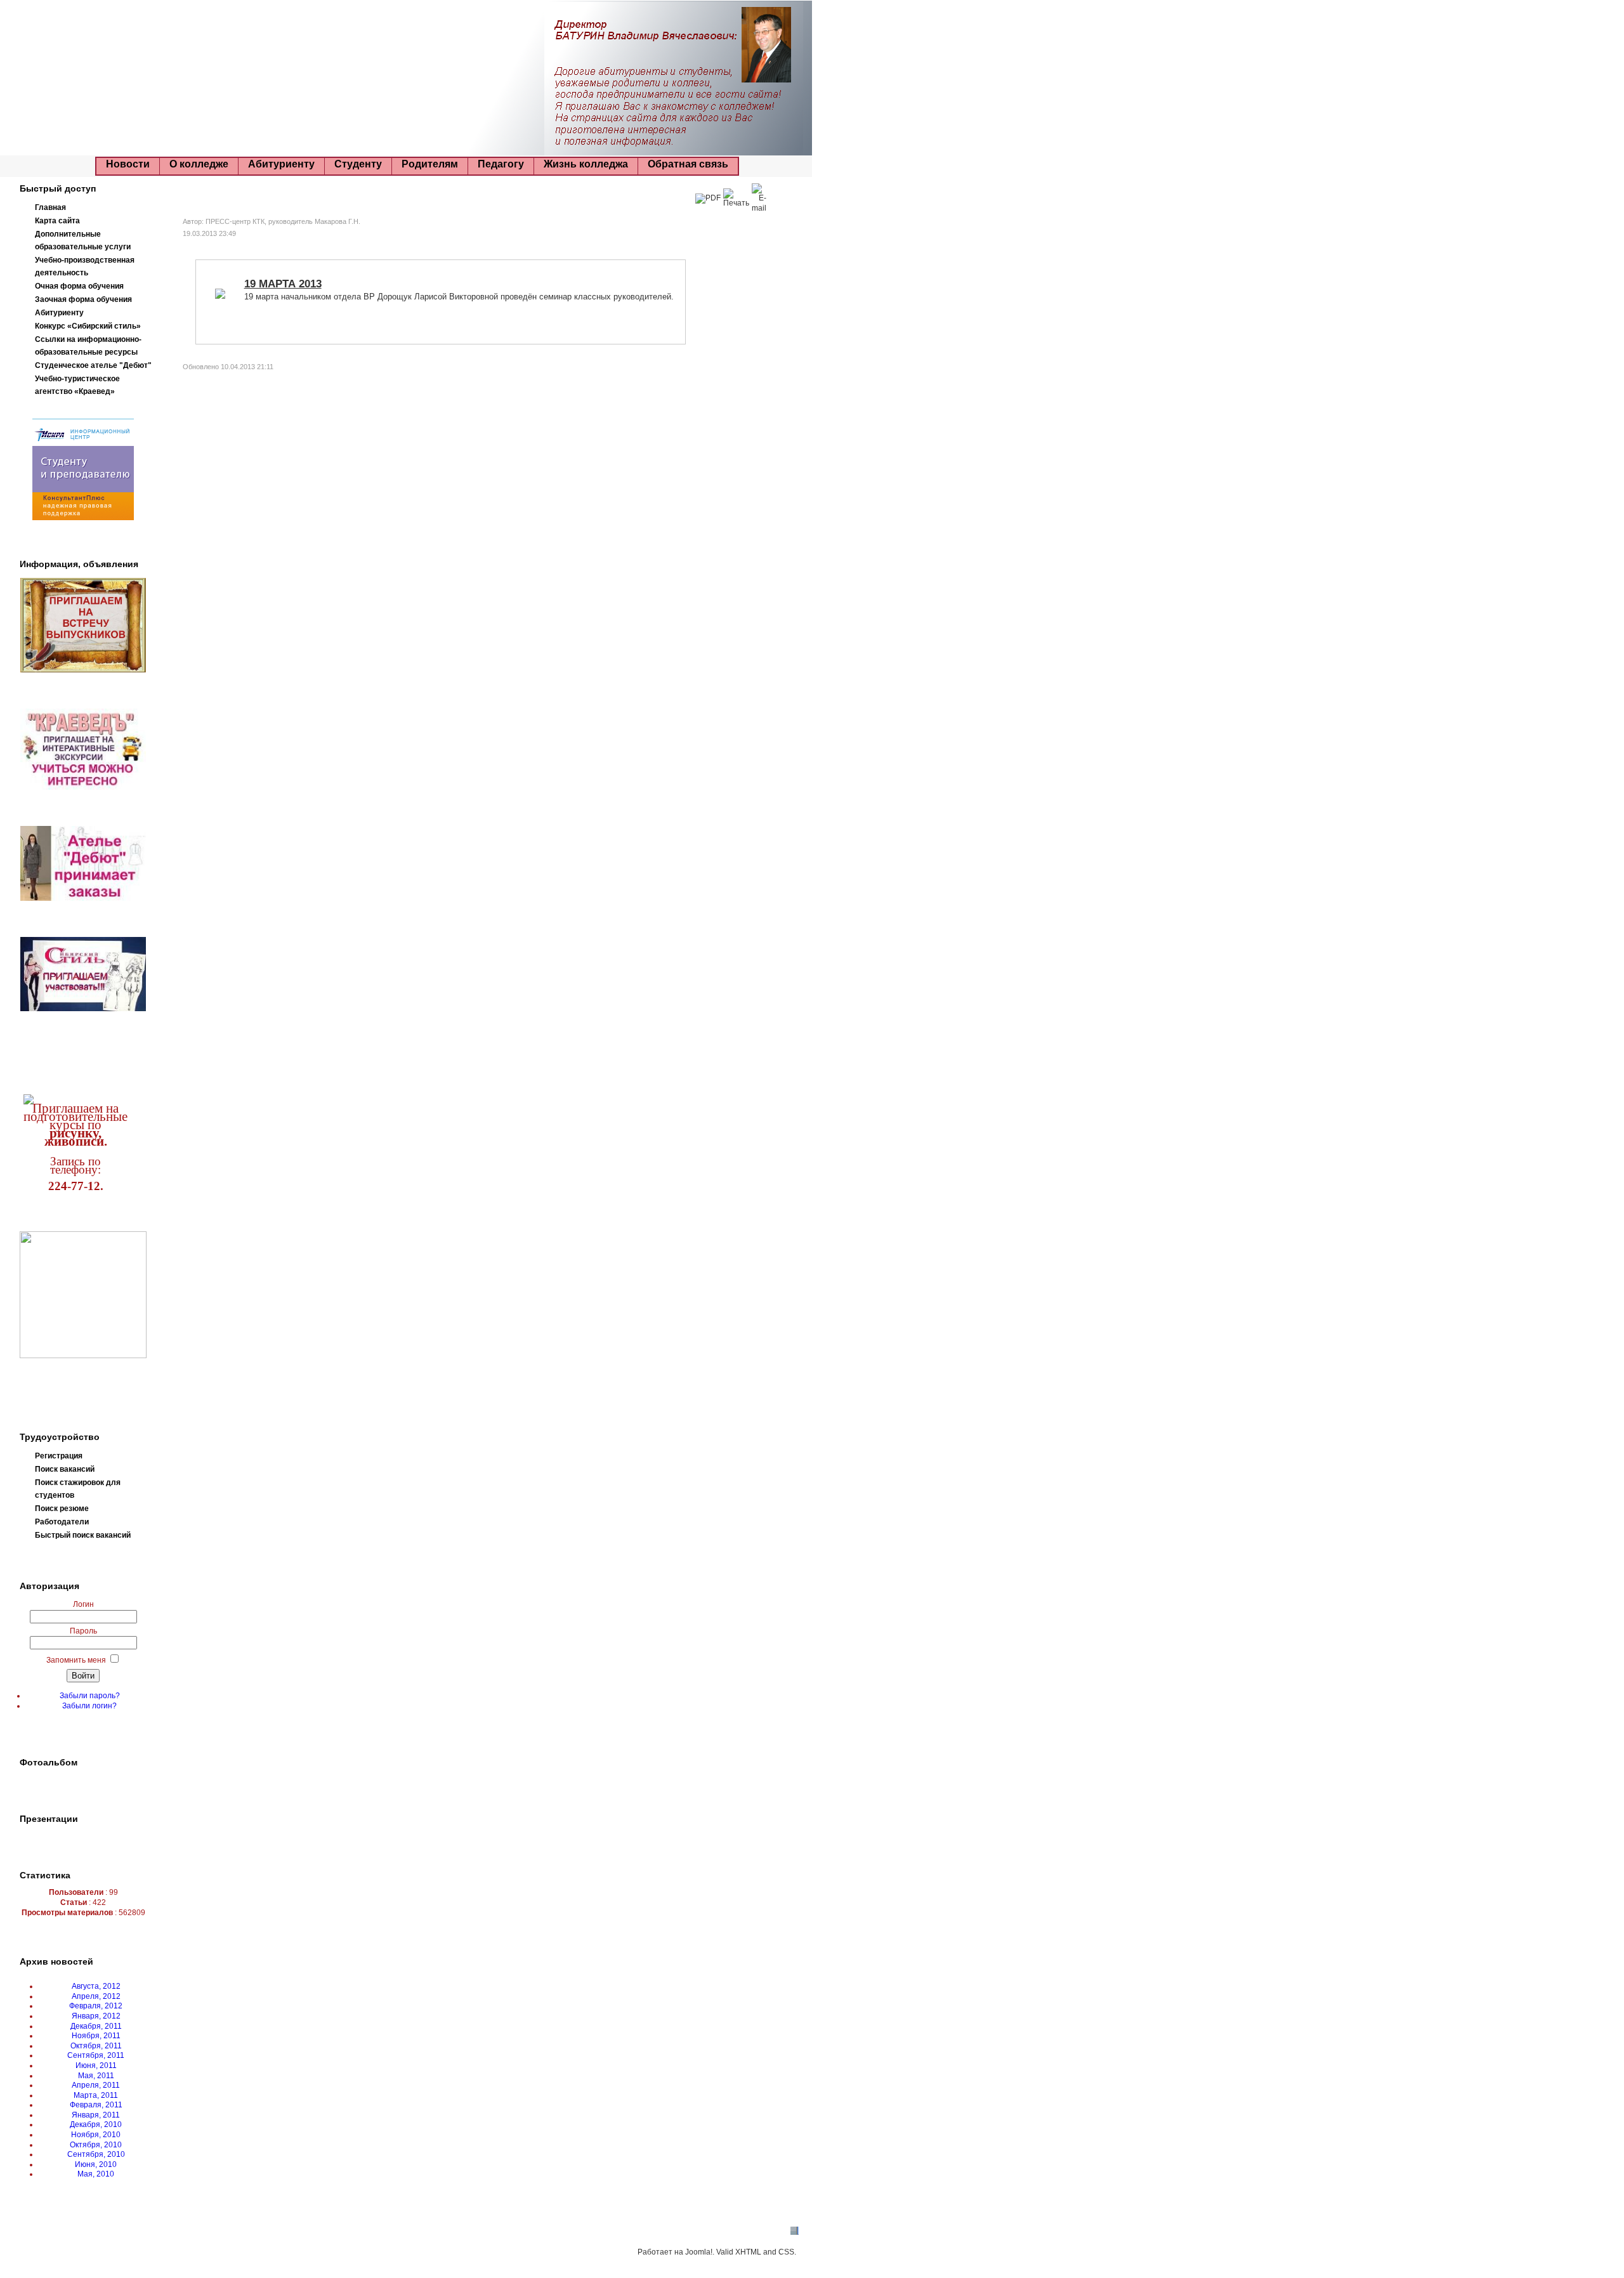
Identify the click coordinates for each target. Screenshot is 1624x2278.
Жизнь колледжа (586, 164)
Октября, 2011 (96, 2046)
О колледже (199, 164)
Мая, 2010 (96, 2174)
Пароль (83, 1631)
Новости (128, 164)
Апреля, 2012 (96, 1996)
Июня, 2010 (96, 2164)
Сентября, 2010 (96, 2154)
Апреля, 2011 (96, 2085)
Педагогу (501, 164)
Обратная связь (688, 164)
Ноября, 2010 (96, 2135)
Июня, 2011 (96, 2065)
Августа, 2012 (96, 1986)
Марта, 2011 (96, 2095)
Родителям (430, 164)
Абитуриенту (281, 164)
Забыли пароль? (90, 1696)
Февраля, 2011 (96, 2105)
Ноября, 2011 (96, 2036)
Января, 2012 (96, 2016)
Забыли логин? (89, 1706)
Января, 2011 (96, 2115)
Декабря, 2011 (96, 2026)
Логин (83, 1604)
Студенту (358, 164)
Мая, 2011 (96, 2076)
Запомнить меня (76, 1660)
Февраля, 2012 (96, 2006)
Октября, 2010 (96, 2145)
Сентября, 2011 (96, 2055)
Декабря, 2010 (96, 2124)
